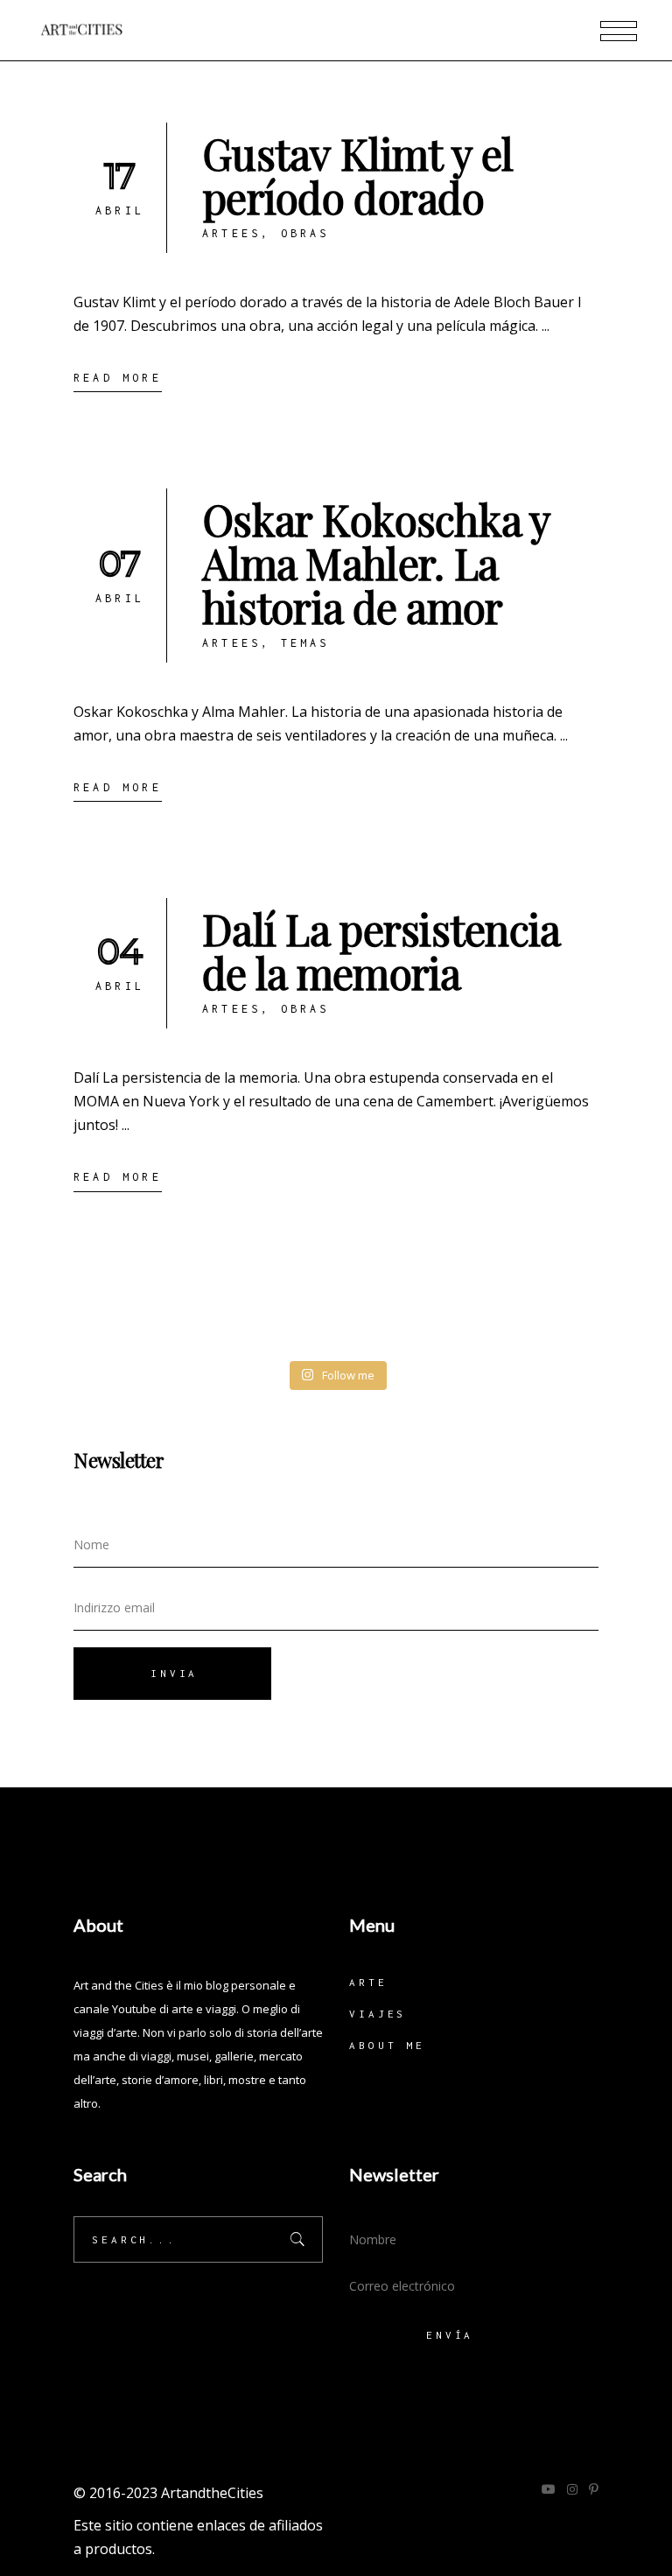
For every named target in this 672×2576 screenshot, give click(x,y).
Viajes (378, 2014)
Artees (231, 233)
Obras (305, 233)
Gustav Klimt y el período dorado (358, 175)
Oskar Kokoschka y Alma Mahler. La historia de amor (376, 563)
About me (387, 2045)
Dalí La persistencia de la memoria (381, 951)
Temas (305, 643)
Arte (368, 1982)
